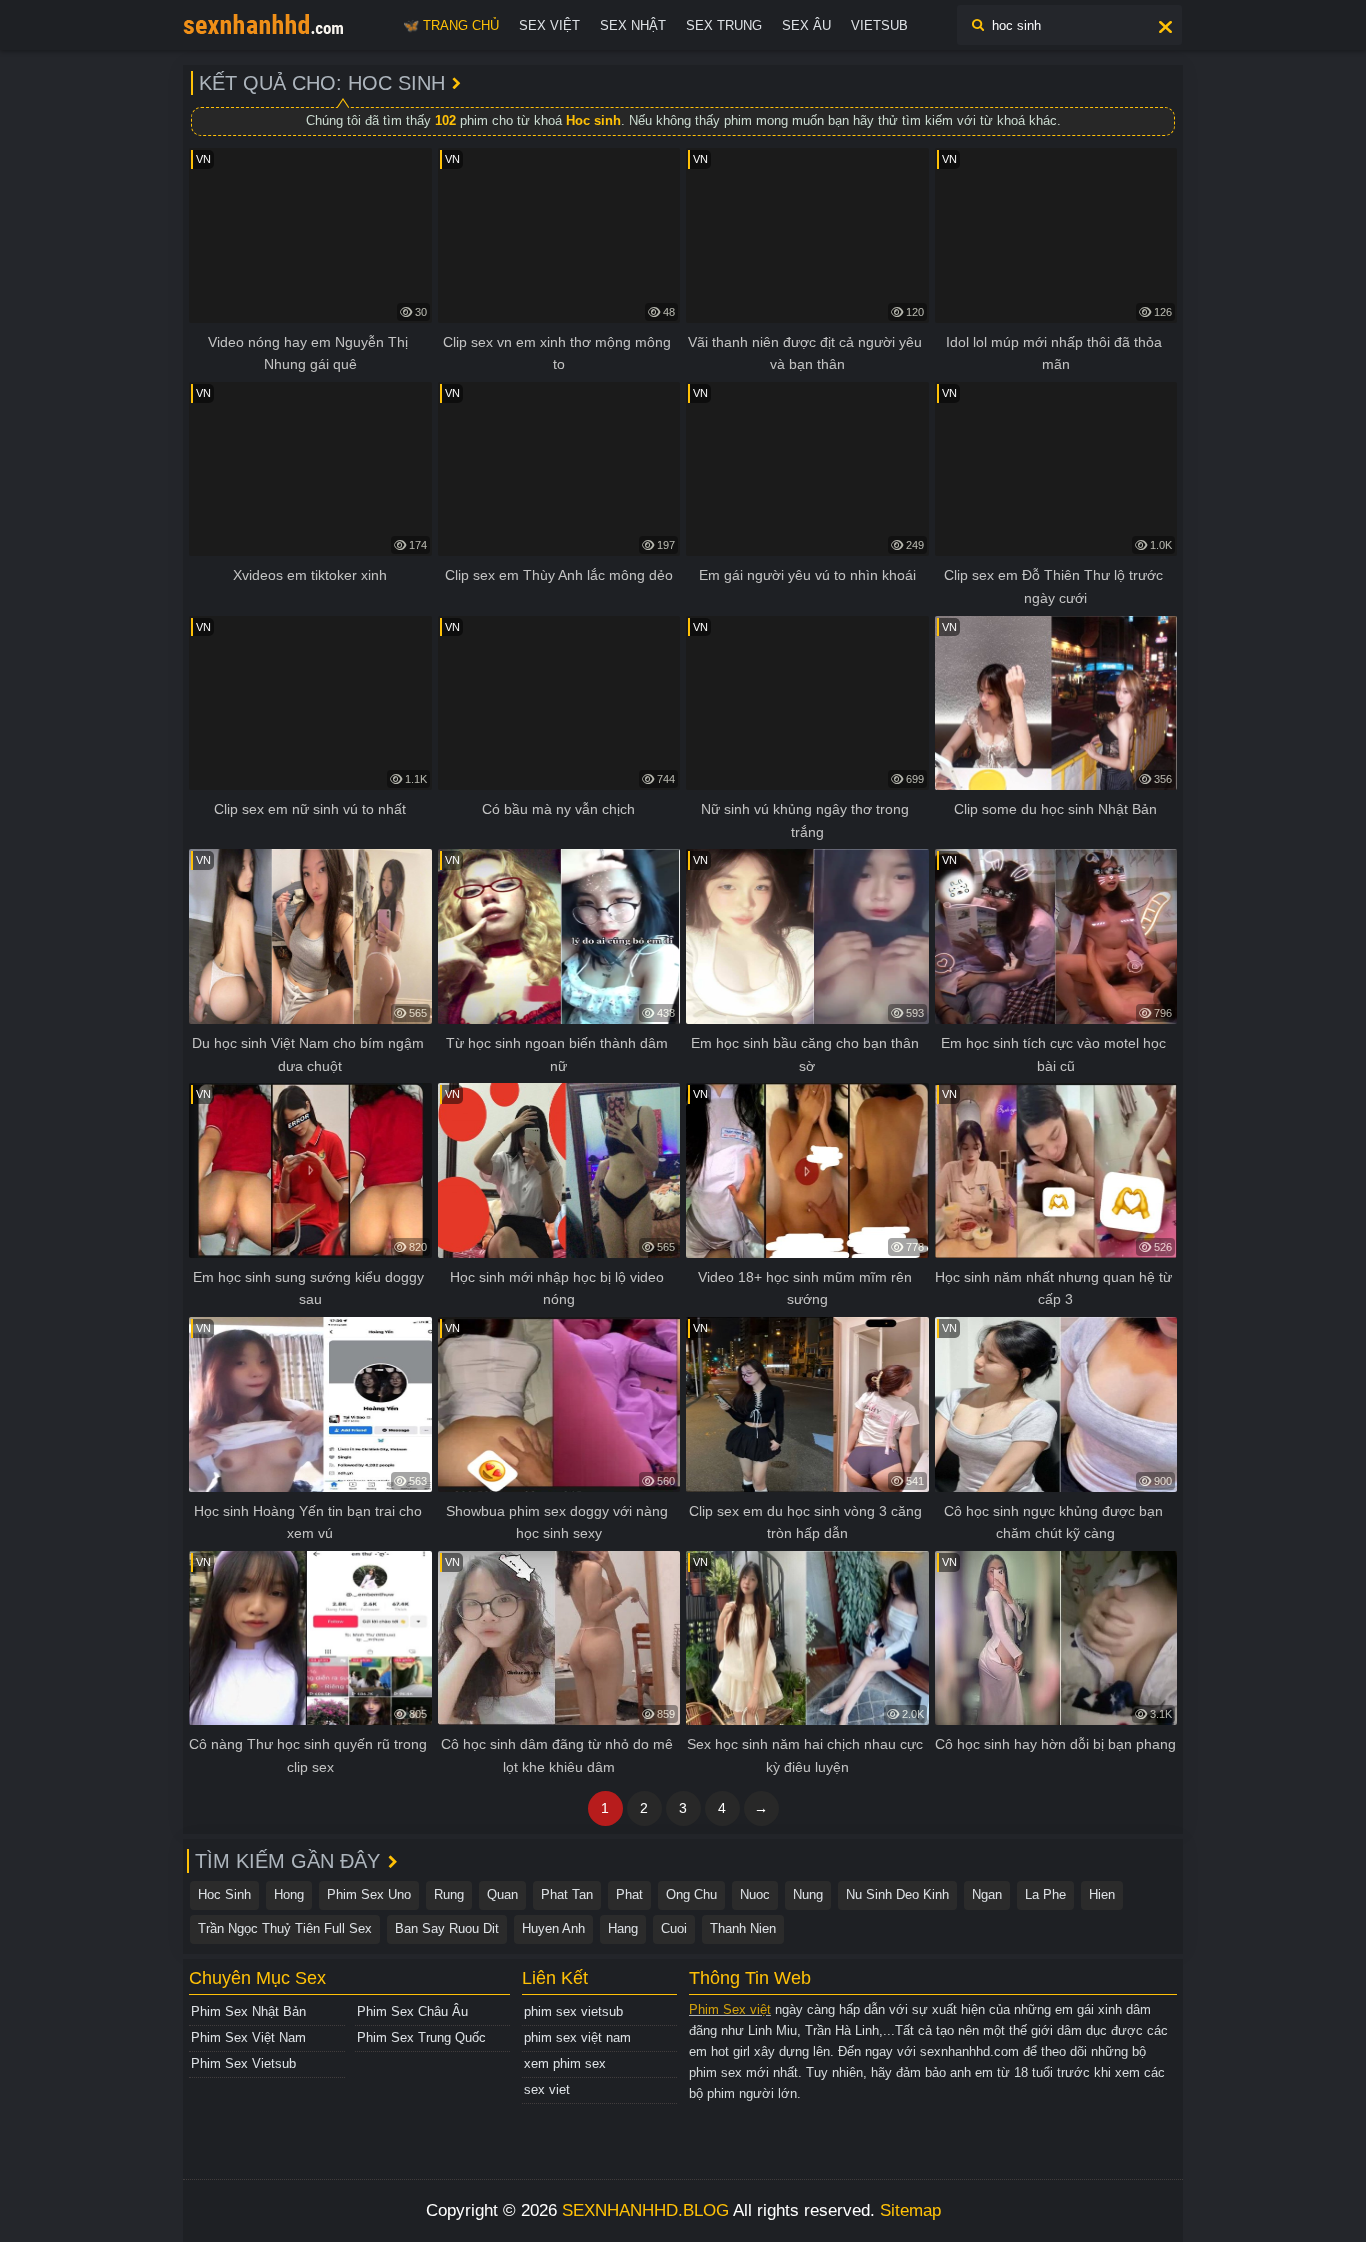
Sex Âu (806, 25)
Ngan (987, 1894)
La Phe (1045, 1894)
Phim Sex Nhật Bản (248, 2011)
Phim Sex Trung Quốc (421, 2037)
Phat (629, 1894)
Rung (449, 1894)
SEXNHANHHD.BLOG (645, 2210)
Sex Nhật (633, 25)
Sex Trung (724, 25)
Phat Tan (567, 1894)
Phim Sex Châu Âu (412, 2011)
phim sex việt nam (577, 2037)
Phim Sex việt (730, 2009)
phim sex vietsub (573, 2011)
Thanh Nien (743, 1928)
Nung (808, 1894)
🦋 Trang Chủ (451, 25)
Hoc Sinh (224, 1894)
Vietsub (879, 25)
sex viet (547, 2089)
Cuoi (674, 1928)
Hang (623, 1928)
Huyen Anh (553, 1928)
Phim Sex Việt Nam (248, 2037)
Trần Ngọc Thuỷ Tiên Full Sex (285, 1928)
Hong (289, 1894)
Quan (502, 1894)
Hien (1102, 1894)
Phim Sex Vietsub (243, 2063)
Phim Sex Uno (369, 1894)
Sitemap (910, 2210)
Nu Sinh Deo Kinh (897, 1894)
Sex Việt (549, 25)
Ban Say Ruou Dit (447, 1928)
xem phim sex (565, 2063)
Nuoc (755, 1894)
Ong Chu (691, 1894)
